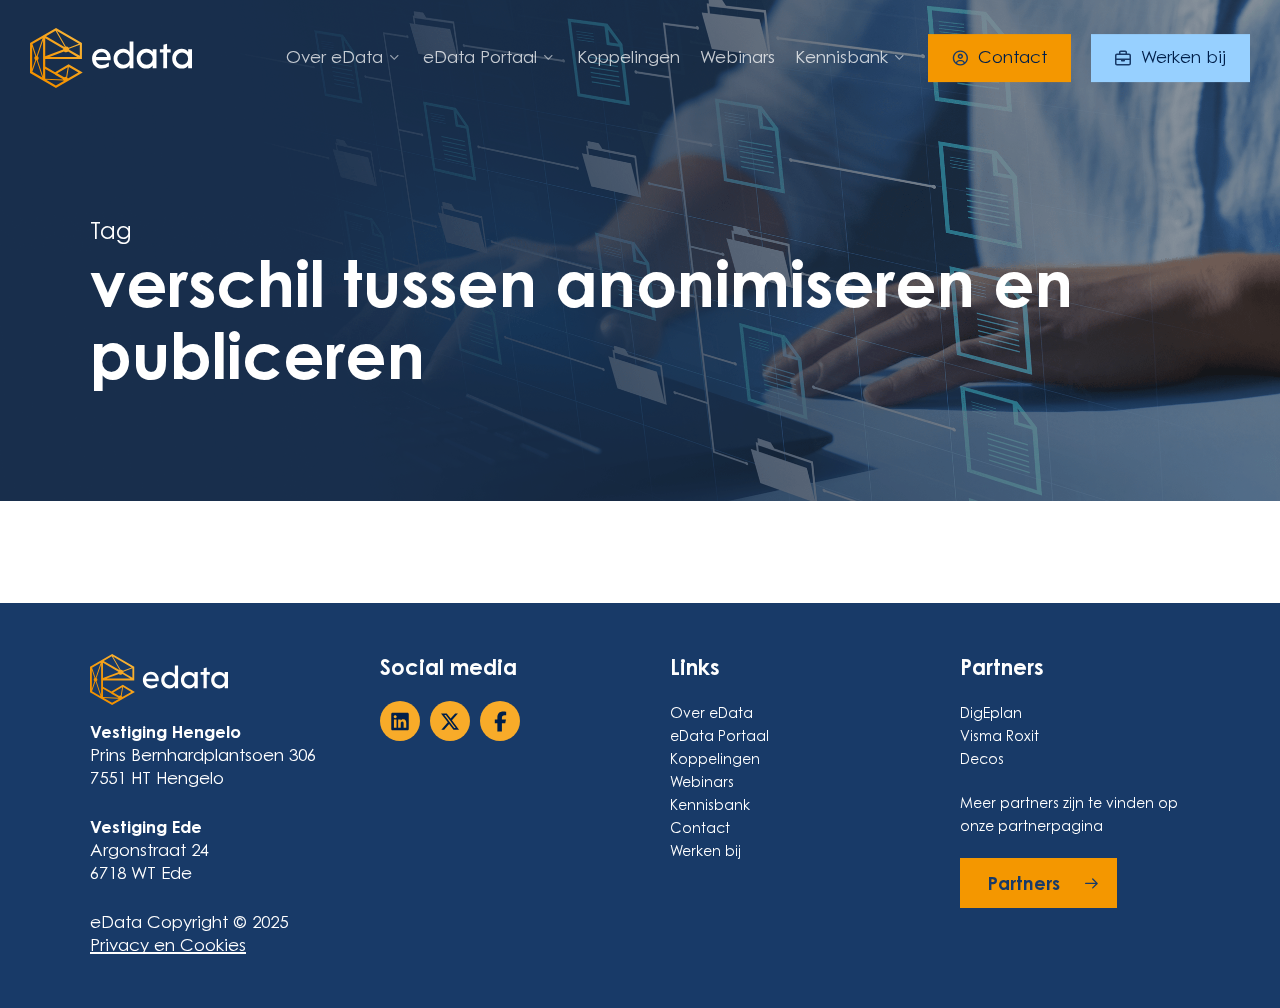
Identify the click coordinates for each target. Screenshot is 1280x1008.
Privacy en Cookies (168, 945)
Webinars (702, 781)
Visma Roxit (999, 735)
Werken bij (705, 850)
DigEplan (991, 712)
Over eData (711, 712)
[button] (1038, 883)
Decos (982, 758)
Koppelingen (715, 758)
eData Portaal (719, 735)
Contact (700, 827)
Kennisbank (710, 804)
